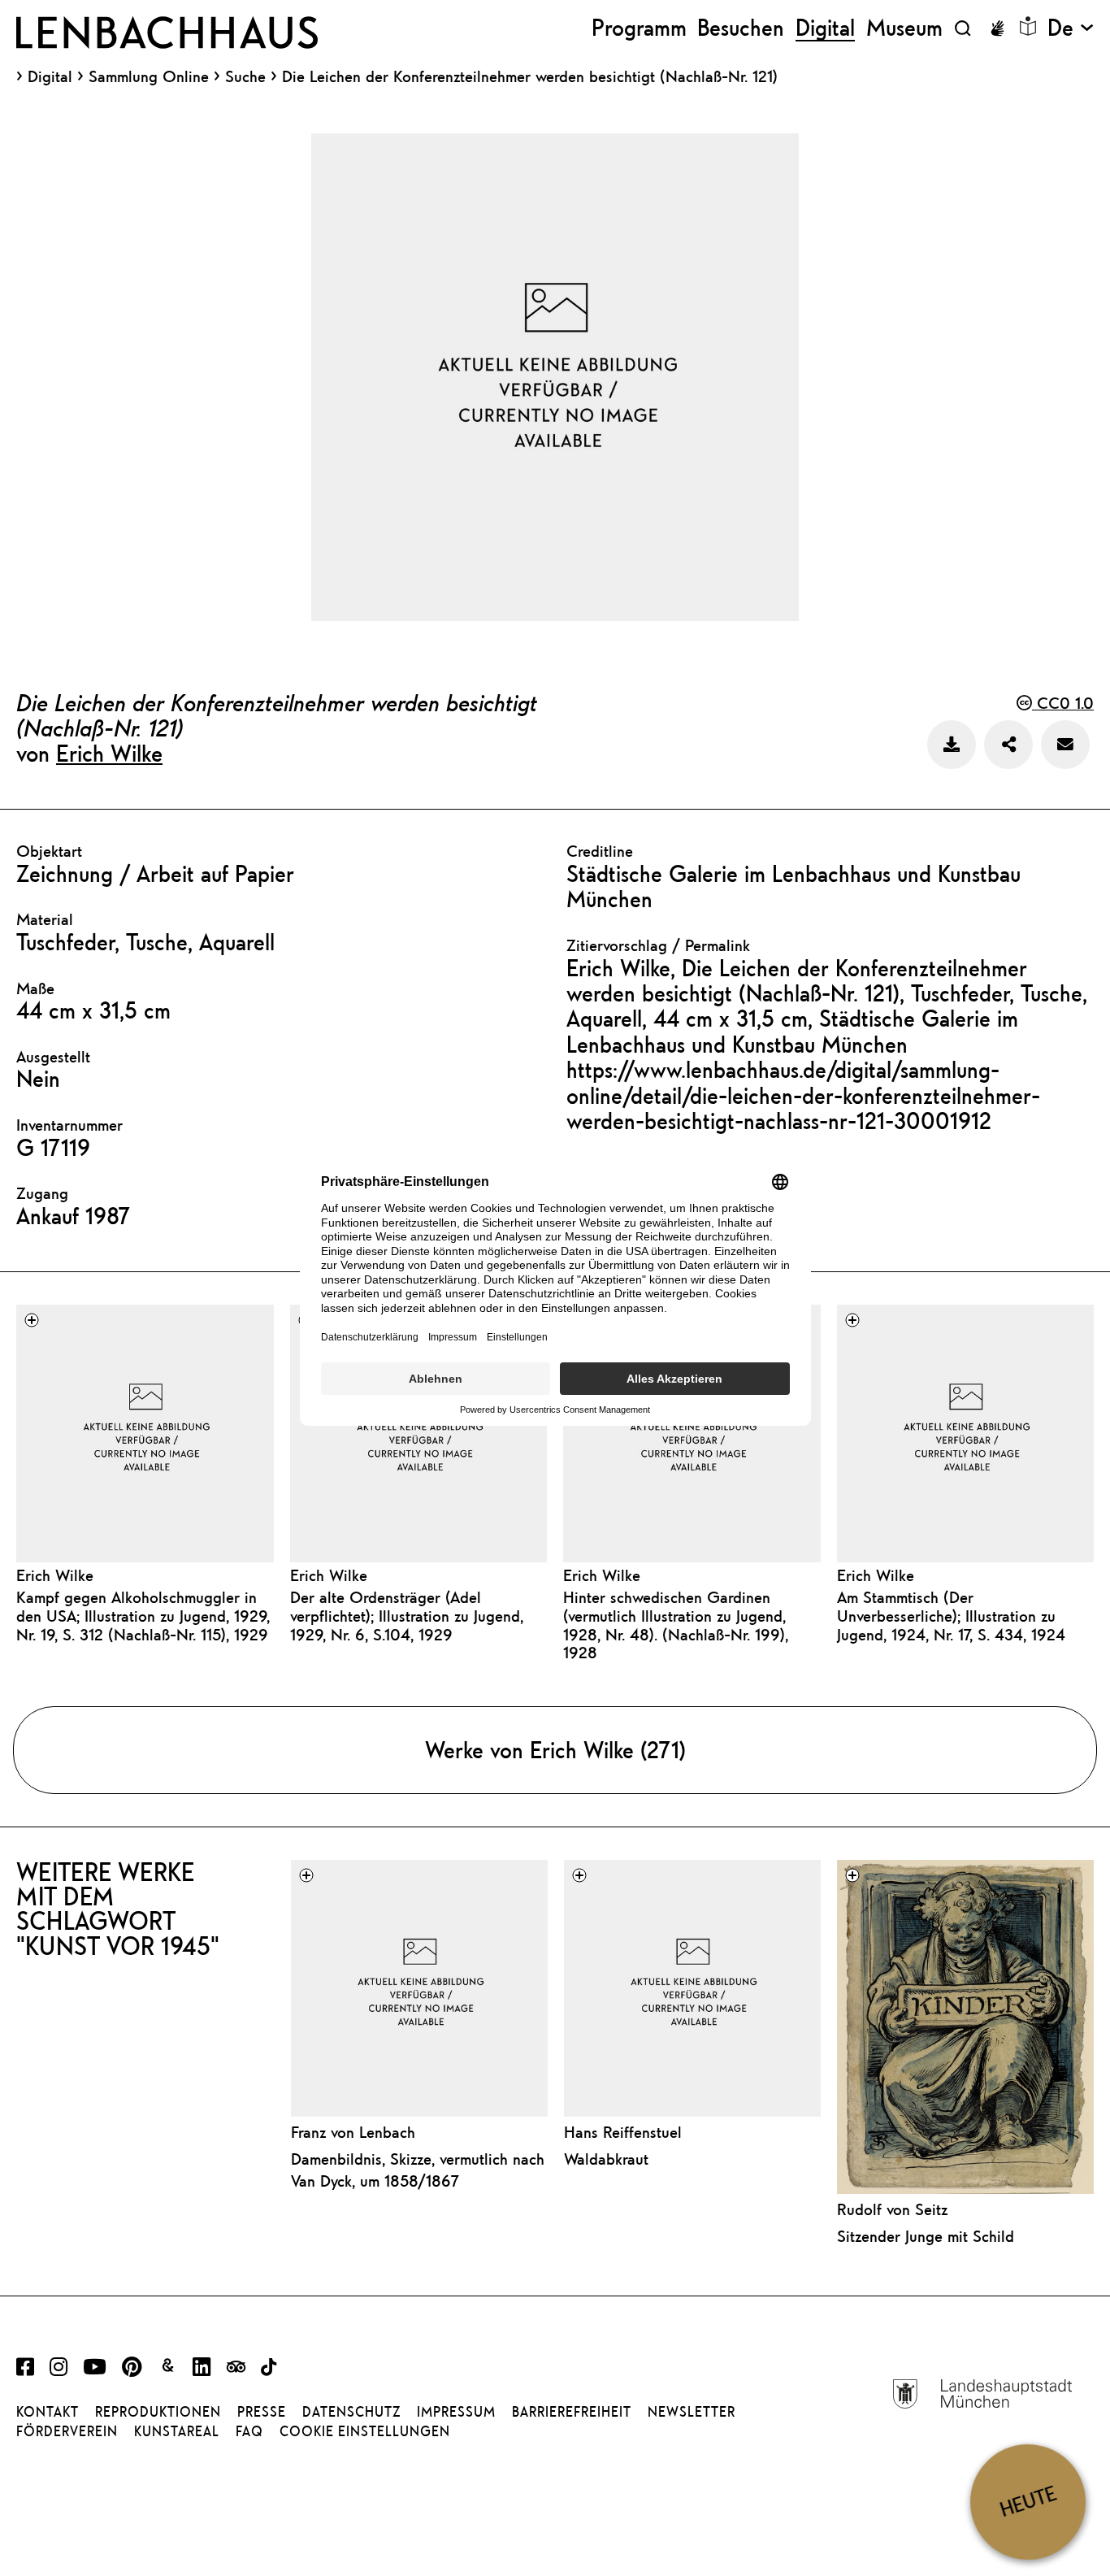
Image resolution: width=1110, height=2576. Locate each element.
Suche (245, 76)
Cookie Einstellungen (365, 2431)
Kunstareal (177, 2431)
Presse (262, 2412)
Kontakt (48, 2412)
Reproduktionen (158, 2412)
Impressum (456, 2412)
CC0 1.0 (1063, 703)
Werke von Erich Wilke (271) (555, 1750)
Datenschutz (351, 2412)
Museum (904, 28)
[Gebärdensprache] (997, 28)
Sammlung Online (149, 76)
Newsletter (692, 2412)
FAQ (249, 2431)
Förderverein (67, 2431)
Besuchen (741, 28)
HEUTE (1028, 2502)
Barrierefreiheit (572, 2412)
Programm (639, 28)
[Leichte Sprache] (1028, 26)
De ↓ (1071, 28)
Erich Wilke (109, 753)
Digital (50, 76)
